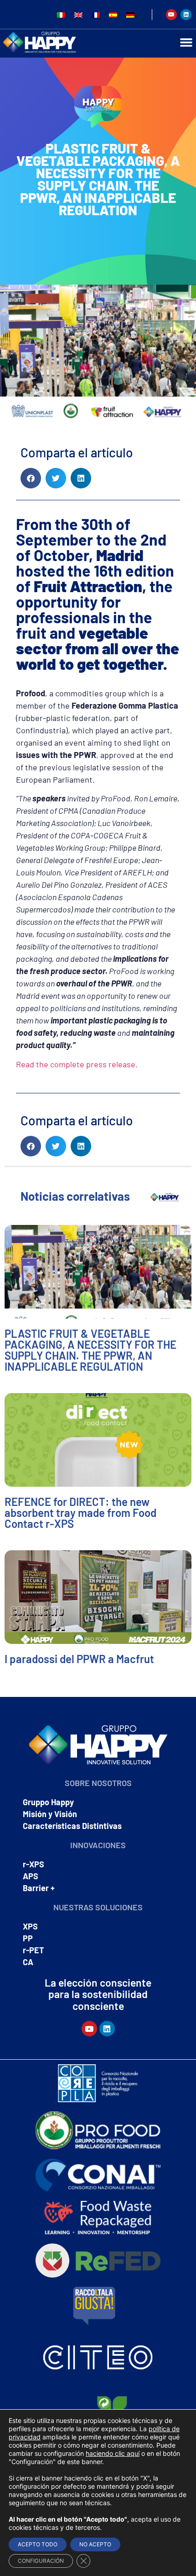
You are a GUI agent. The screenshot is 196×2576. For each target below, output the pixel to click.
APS (31, 1876)
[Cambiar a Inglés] (78, 14)
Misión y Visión (50, 1814)
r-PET (34, 1950)
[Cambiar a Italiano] (61, 14)
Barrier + (39, 1888)
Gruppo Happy (48, 1802)
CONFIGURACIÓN (41, 2561)
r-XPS (34, 1864)
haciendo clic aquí (113, 2453)
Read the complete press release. (77, 1064)
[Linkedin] (186, 15)
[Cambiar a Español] (113, 14)
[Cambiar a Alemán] (130, 14)
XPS (30, 1926)
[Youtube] (171, 15)
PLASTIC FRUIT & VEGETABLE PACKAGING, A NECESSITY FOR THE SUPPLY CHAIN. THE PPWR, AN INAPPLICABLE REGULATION (90, 1350)
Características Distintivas (72, 1826)
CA (28, 1962)
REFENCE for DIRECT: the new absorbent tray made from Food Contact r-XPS (80, 1513)
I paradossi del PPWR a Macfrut (79, 1659)
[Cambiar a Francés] (96, 14)
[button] (31, 478)
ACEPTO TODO (38, 2544)
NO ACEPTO (95, 2544)
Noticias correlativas (75, 1196)
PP (28, 1938)
